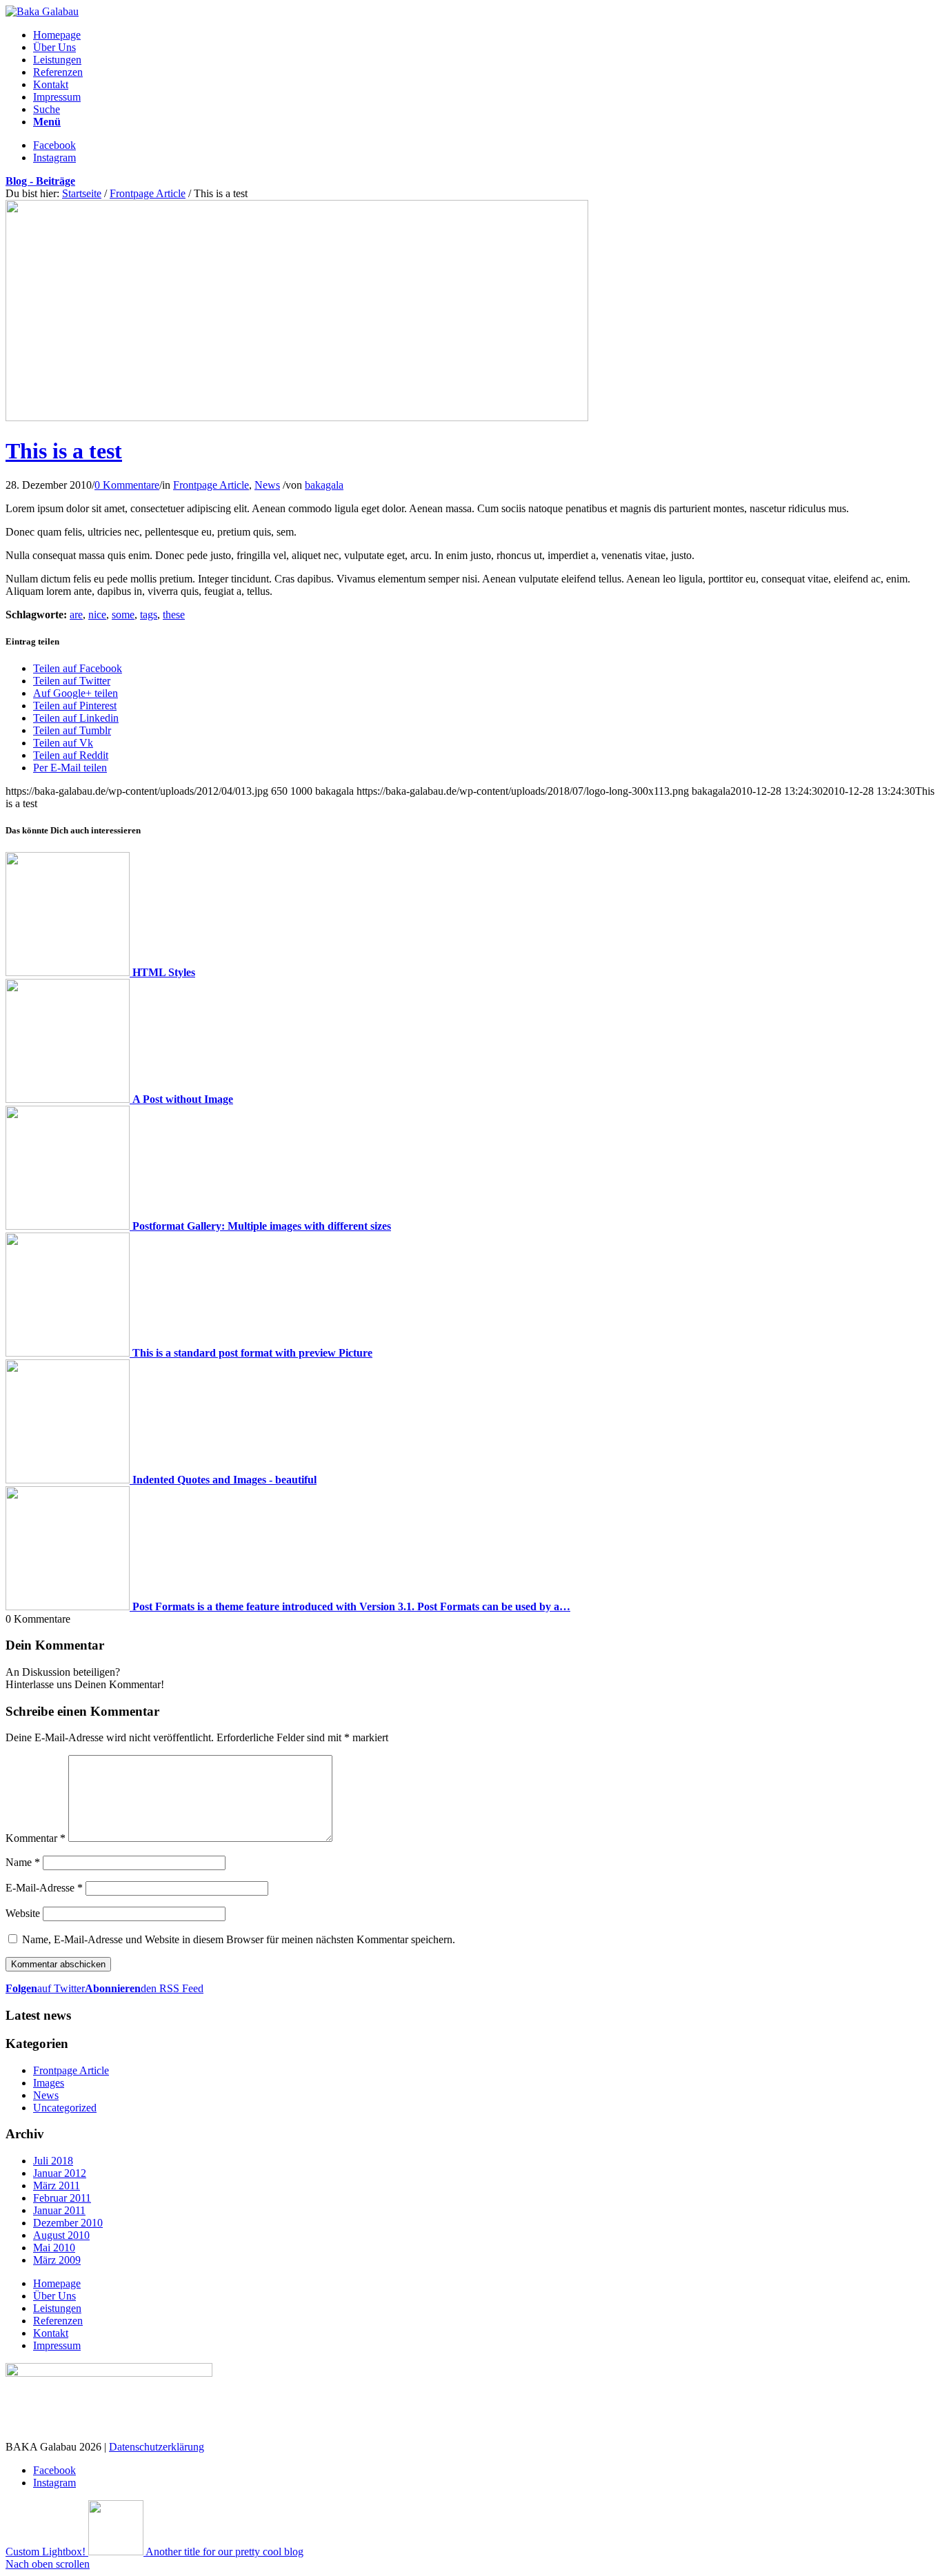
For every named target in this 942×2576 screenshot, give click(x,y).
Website (23, 1913)
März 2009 (57, 2260)
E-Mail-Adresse (44, 1888)
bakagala (324, 485)
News (267, 485)
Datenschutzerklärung (157, 2447)
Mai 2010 (54, 2248)
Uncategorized (65, 2108)
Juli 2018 (53, 2161)
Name (23, 1862)
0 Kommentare (127, 485)
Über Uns (54, 2296)
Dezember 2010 (68, 2223)
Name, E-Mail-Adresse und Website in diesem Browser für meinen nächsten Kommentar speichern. (239, 1939)
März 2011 (57, 2185)
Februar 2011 (62, 2198)
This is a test (64, 451)
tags (149, 615)
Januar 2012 (60, 2173)
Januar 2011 (59, 2210)
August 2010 (61, 2235)
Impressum (57, 2345)
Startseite (82, 193)
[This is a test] (297, 417)
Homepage (57, 2283)
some (123, 615)
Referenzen (58, 2321)
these (174, 615)
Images (49, 2083)
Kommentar (36, 1838)
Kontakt (51, 2333)
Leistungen (57, 2308)
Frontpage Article (148, 193)
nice (97, 615)
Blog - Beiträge (40, 181)
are (76, 615)
